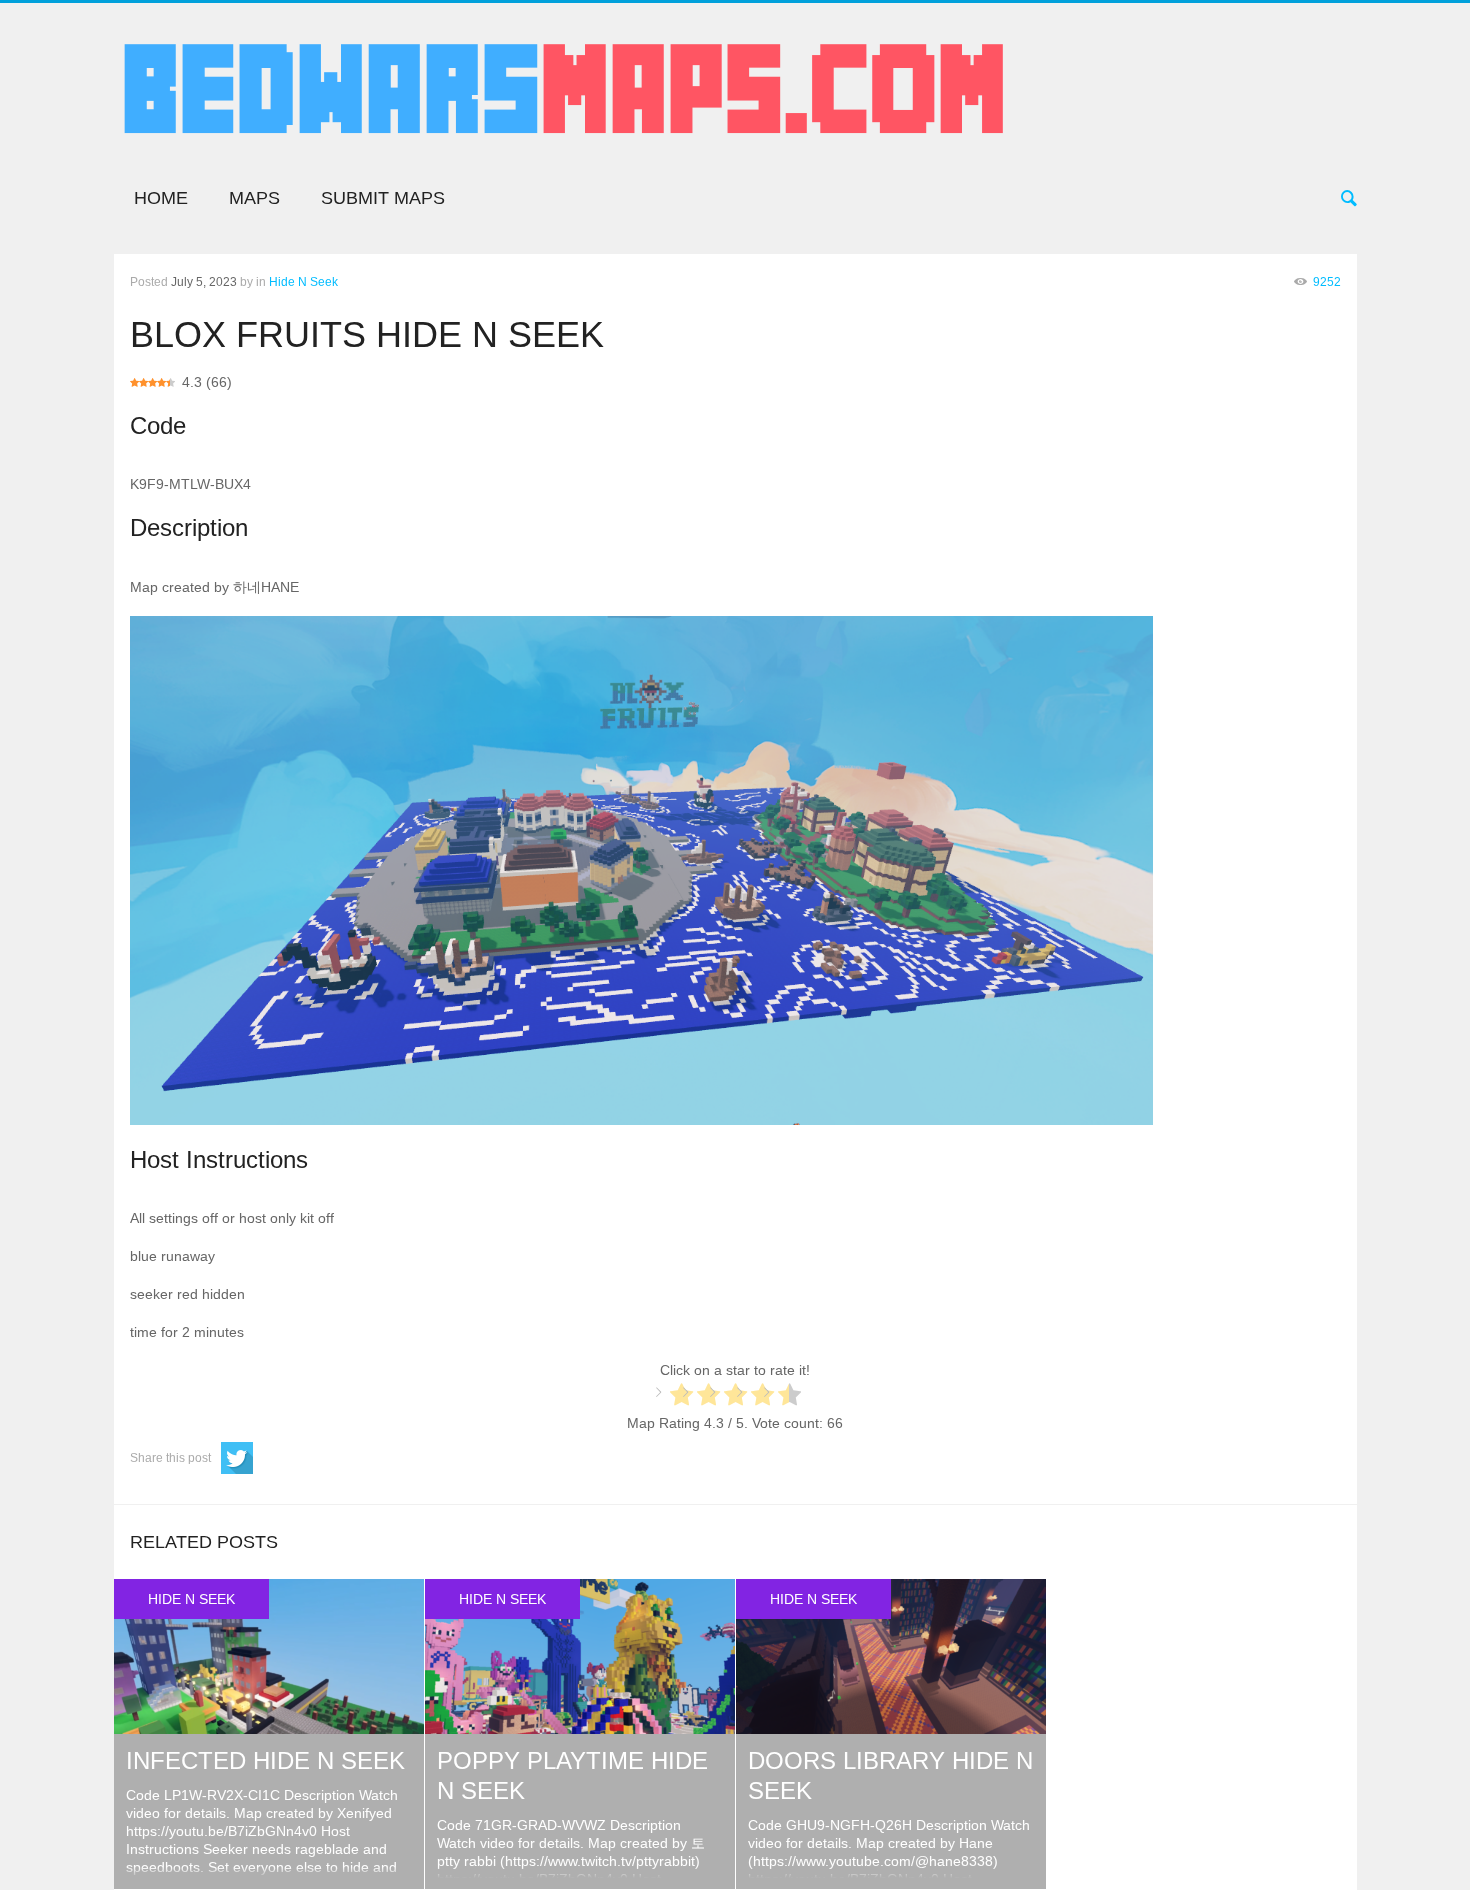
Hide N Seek (303, 282)
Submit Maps (383, 198)
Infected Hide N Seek (265, 1760)
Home (161, 198)
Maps (254, 198)
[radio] (681, 1396)
